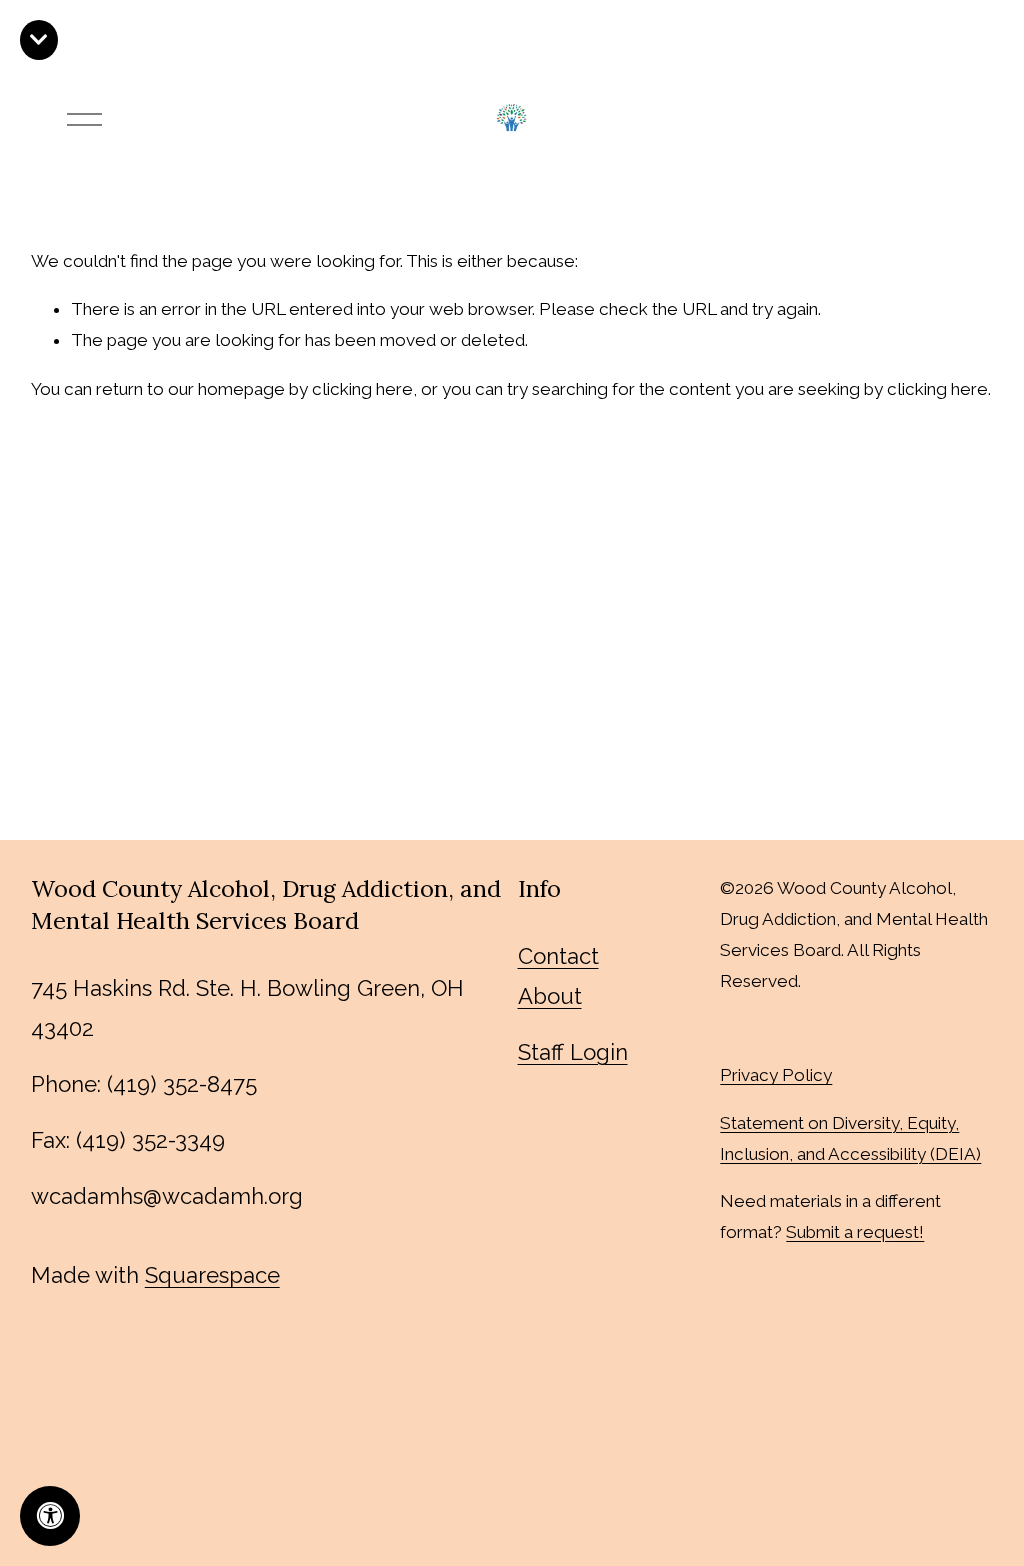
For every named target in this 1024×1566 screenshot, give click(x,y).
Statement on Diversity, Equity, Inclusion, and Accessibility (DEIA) (850, 1138)
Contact (558, 956)
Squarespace (212, 1275)
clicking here (362, 389)
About (550, 996)
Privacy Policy (776, 1075)
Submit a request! (855, 1232)
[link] (39, 40)
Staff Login (573, 1052)
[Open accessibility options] (50, 1516)
